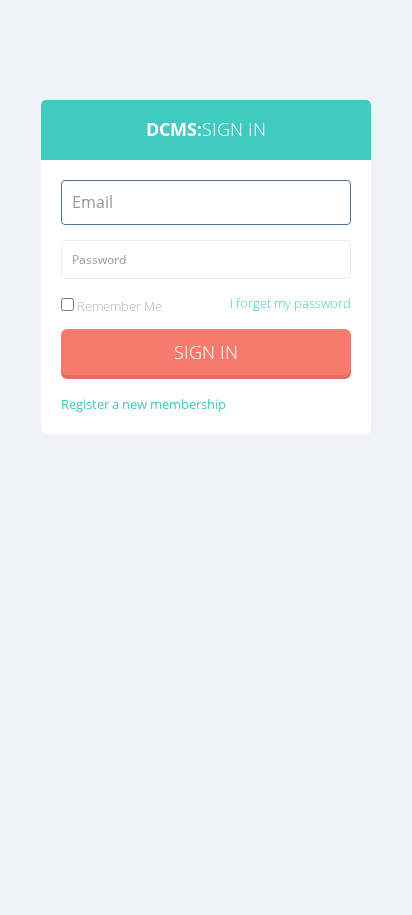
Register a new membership (143, 404)
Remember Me (212, 304)
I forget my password (290, 303)
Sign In (206, 352)
